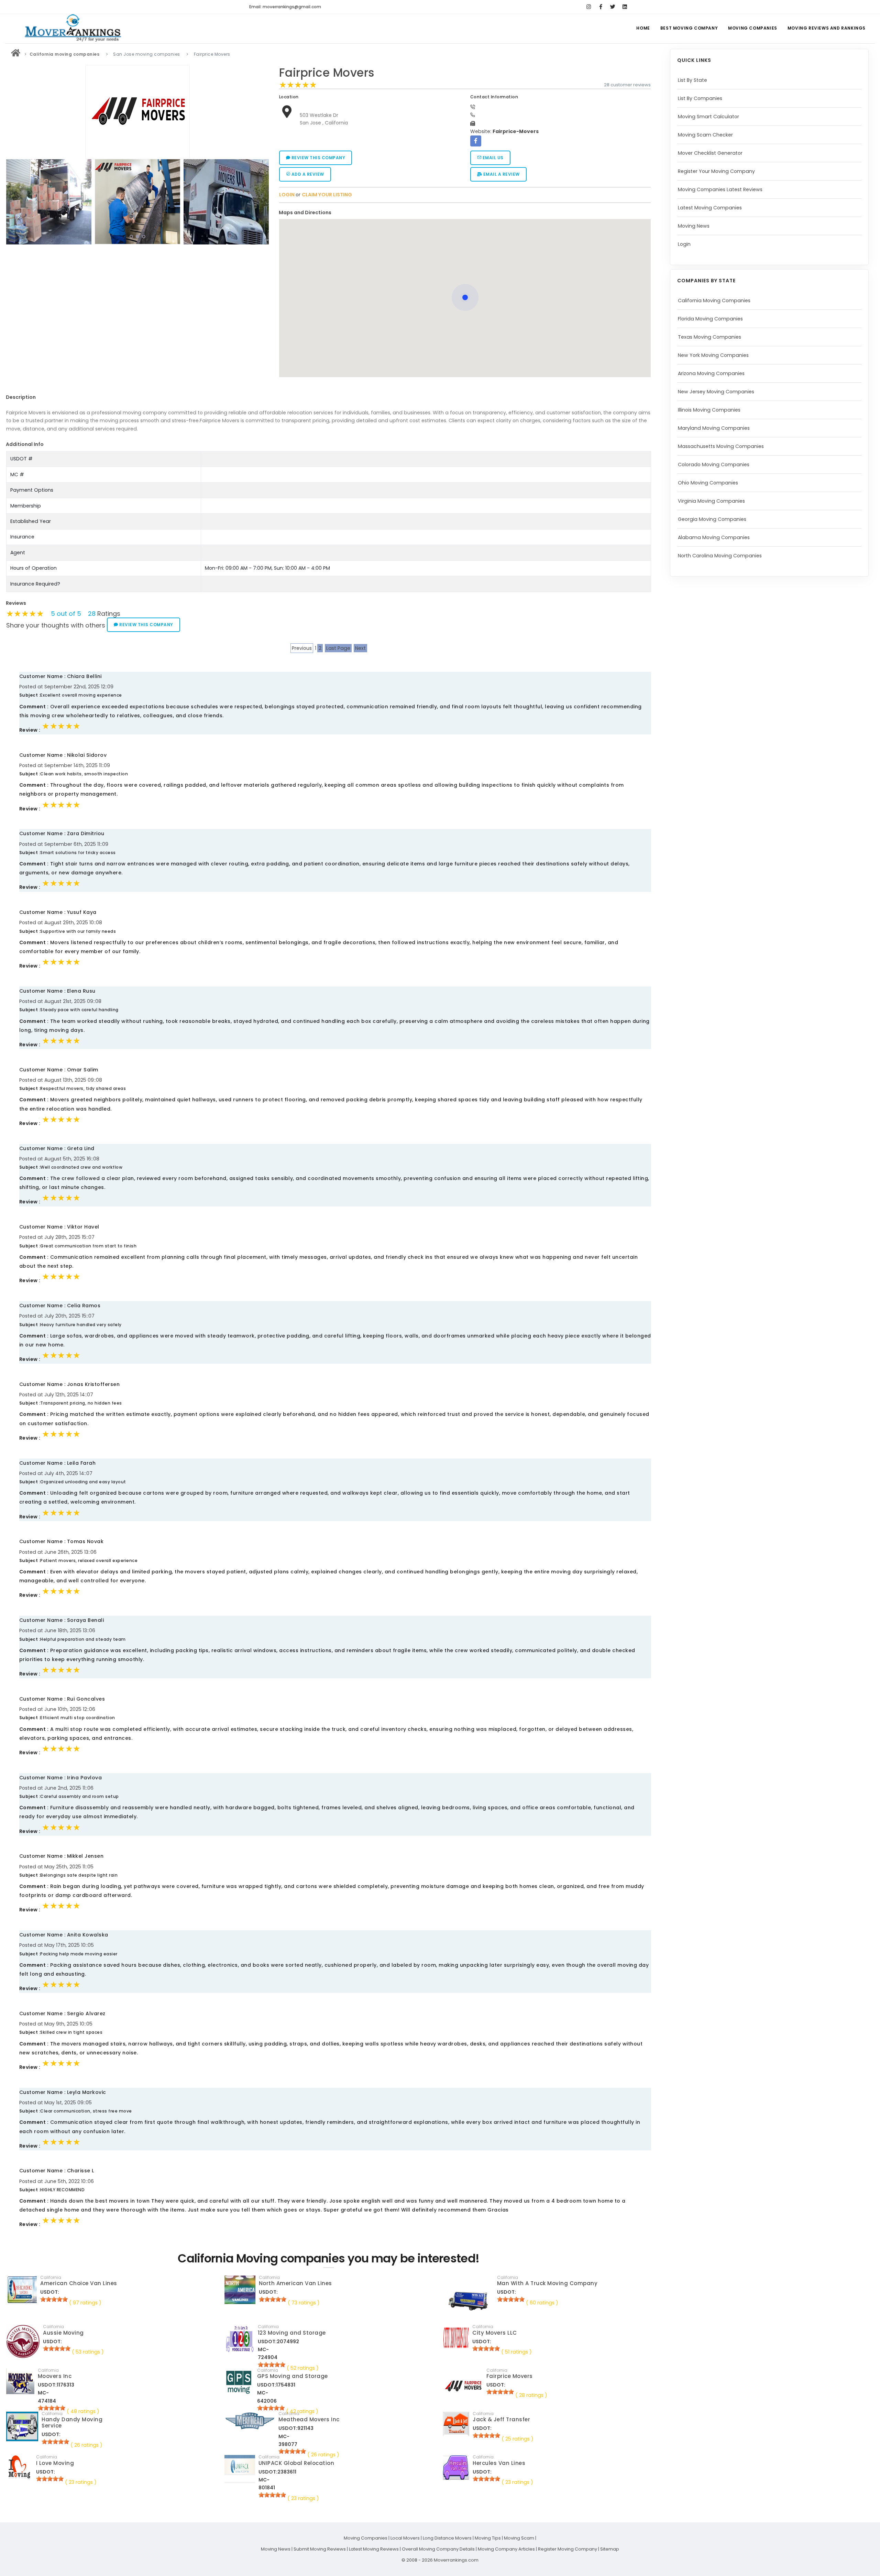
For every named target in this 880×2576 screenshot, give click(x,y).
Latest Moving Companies (710, 208)
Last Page (338, 648)
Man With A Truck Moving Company (547, 2283)
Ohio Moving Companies (708, 483)
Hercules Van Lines (499, 2463)
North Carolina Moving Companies (720, 556)
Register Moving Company (568, 2549)
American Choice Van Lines (79, 2283)
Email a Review (501, 174)
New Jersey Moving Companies (716, 392)
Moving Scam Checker (705, 135)
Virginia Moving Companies (711, 501)
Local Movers (405, 2538)
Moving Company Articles (506, 2549)
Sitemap (610, 2549)
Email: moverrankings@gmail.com (285, 7)
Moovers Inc (55, 2376)
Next (360, 648)
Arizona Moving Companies (711, 373)
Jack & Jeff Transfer (501, 2419)
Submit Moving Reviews (320, 2549)
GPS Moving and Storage (293, 2376)
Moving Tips (488, 2538)
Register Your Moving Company (716, 171)
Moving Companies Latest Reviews (720, 189)
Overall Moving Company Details (438, 2549)
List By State (692, 80)
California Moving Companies (714, 301)
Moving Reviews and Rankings (827, 28)
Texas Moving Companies (709, 337)
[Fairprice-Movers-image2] (227, 202)
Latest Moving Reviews (374, 2549)
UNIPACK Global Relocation (296, 2463)
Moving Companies (753, 28)
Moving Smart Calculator (708, 117)
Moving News (694, 226)
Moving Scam (519, 2538)
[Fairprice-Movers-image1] (139, 202)
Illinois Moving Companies (709, 410)
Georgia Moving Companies (712, 519)
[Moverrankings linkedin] (625, 7)
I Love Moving (55, 2463)
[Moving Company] (16, 54)
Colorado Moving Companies (714, 465)
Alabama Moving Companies (714, 537)
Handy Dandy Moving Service (72, 2422)
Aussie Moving (63, 2333)
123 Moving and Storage (292, 2333)
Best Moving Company (689, 28)
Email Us (492, 158)
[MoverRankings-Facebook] (601, 7)
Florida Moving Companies (710, 319)
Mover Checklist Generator (710, 153)
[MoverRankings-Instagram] (589, 7)
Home (643, 28)
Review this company (318, 158)
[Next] (262, 201)
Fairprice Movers (327, 73)
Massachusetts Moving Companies (721, 446)
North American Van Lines (295, 2283)
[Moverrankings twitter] (613, 7)
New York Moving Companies (713, 355)
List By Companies (700, 98)
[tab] (463, 213)
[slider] (298, 85)
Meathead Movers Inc (309, 2419)
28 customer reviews (627, 85)
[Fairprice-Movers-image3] (50, 202)
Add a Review (307, 174)
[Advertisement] (137, 296)
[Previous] (13, 201)
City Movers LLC (495, 2333)
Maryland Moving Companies (714, 428)
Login (684, 244)
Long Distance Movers (447, 2538)
